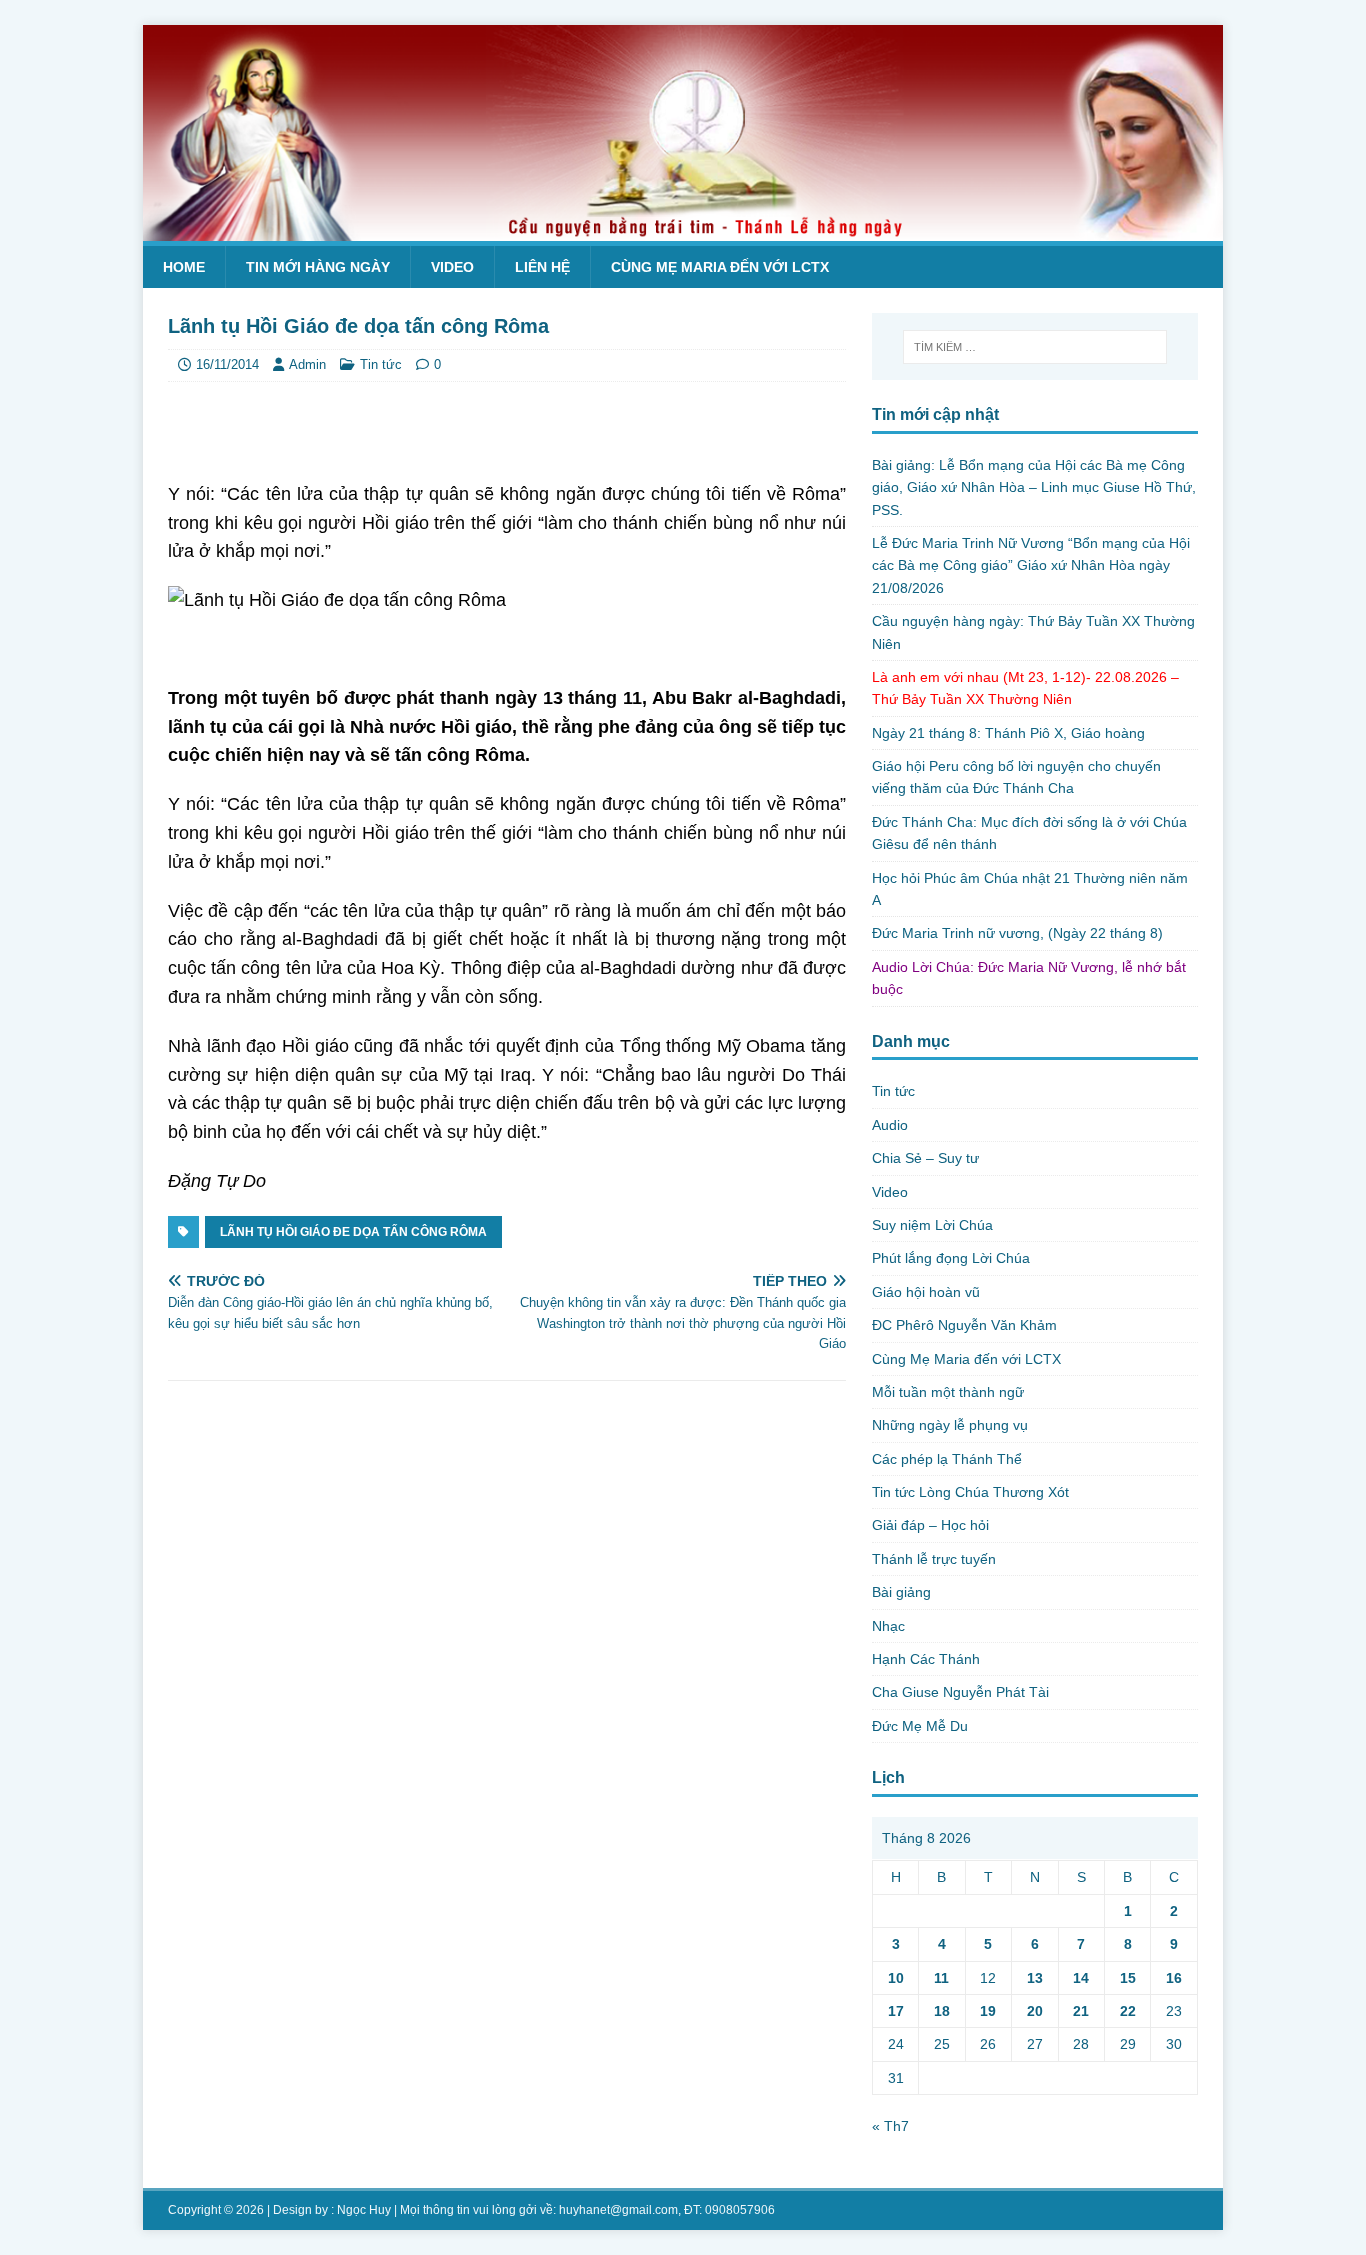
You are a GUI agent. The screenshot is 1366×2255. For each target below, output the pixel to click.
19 (988, 2011)
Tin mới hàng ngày (318, 267)
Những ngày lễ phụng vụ (950, 1425)
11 (941, 1978)
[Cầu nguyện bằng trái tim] (683, 230)
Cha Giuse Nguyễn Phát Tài (960, 1692)
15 (1128, 1978)
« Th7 (890, 2126)
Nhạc (888, 1626)
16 (1174, 1978)
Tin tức (381, 364)
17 (896, 2011)
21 (1081, 2011)
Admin (307, 364)
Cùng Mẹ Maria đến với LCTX (720, 267)
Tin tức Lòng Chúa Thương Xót (970, 1492)
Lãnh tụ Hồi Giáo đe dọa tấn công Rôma (353, 1232)
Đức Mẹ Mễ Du (920, 1726)
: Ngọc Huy (361, 2210)
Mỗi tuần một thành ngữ (948, 1392)
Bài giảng (901, 1592)
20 (1035, 2011)
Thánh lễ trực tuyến (934, 1559)
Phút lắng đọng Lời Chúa (951, 1258)
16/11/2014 (227, 364)
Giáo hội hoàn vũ (926, 1292)
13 (1035, 1978)
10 (896, 1978)
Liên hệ (542, 267)
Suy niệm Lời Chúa (932, 1225)
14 (1081, 1978)
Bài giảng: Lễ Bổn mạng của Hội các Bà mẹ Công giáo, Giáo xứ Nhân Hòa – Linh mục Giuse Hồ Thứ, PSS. (1034, 487)
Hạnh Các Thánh (926, 1659)
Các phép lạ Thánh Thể (947, 1459)
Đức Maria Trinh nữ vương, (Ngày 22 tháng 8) (1017, 933)
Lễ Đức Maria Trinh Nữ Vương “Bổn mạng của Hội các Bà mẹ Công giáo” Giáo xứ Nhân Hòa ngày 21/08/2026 (1031, 565)
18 (942, 2011)
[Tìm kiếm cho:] (1035, 347)
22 (1128, 2011)
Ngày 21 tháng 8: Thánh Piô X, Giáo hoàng (1008, 733)
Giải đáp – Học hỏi (930, 1525)
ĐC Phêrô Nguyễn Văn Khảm (964, 1325)
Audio (890, 1125)
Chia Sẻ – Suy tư (925, 1158)
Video (452, 267)
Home (184, 267)
